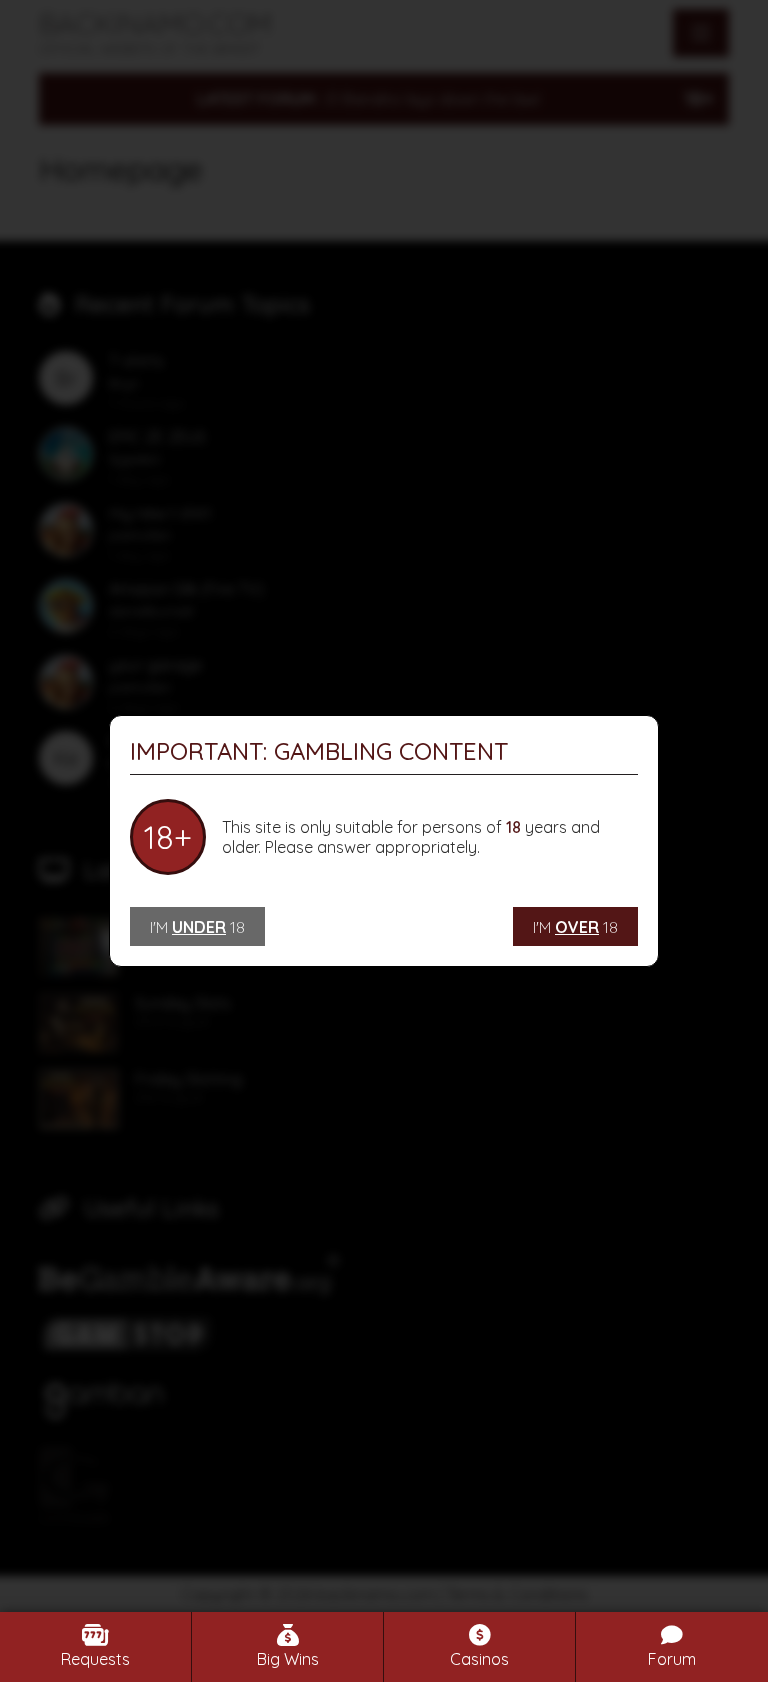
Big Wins (288, 1659)
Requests (95, 1659)
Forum (672, 1659)
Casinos (479, 1659)
